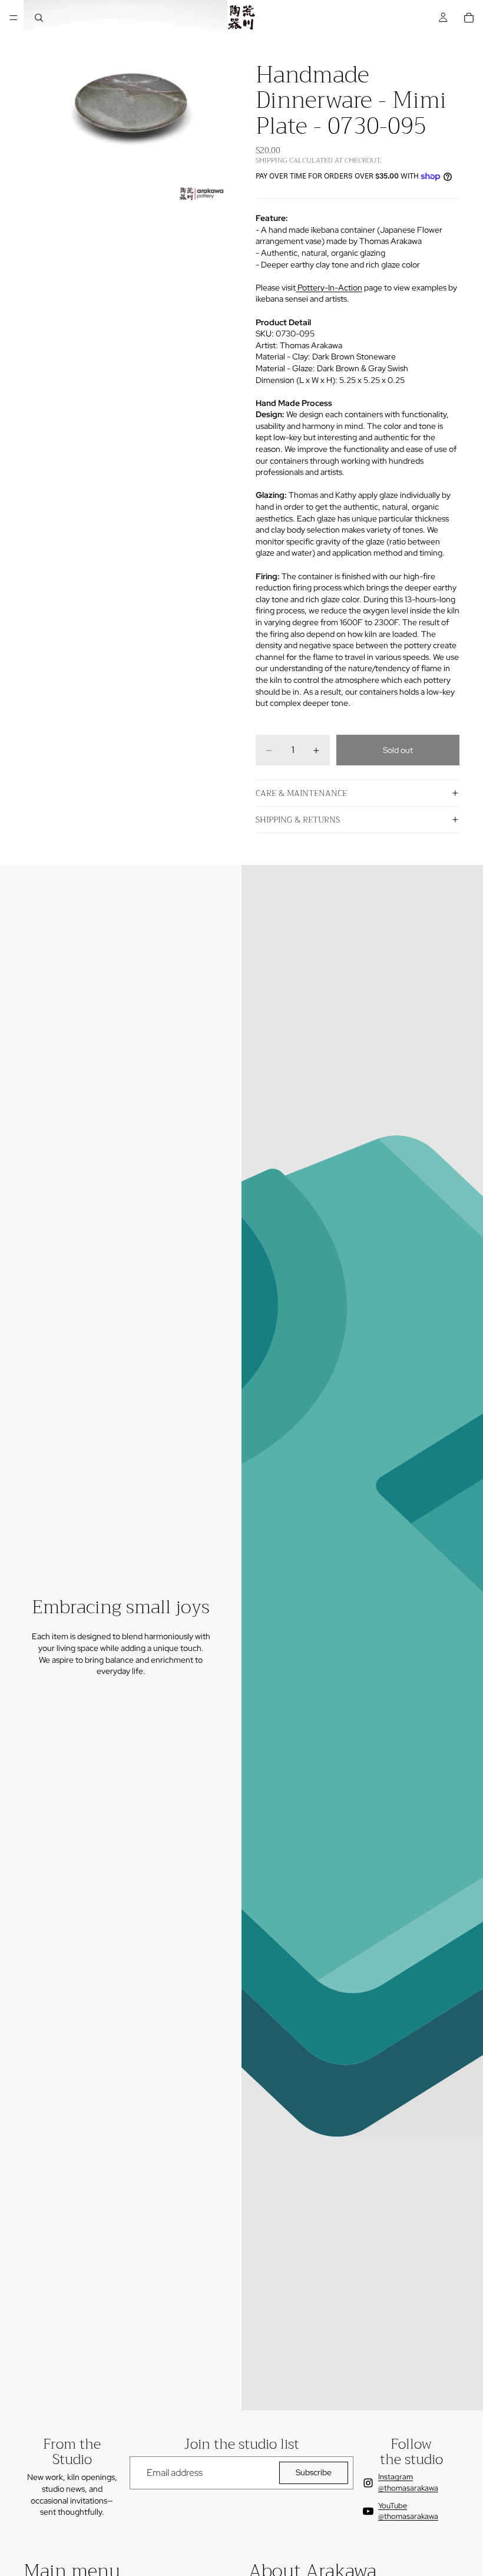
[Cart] (469, 18)
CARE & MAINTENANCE (301, 793)
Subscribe (314, 2472)
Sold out (398, 750)
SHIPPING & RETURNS (298, 820)
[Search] (39, 18)
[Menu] (14, 18)
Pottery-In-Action (329, 288)
